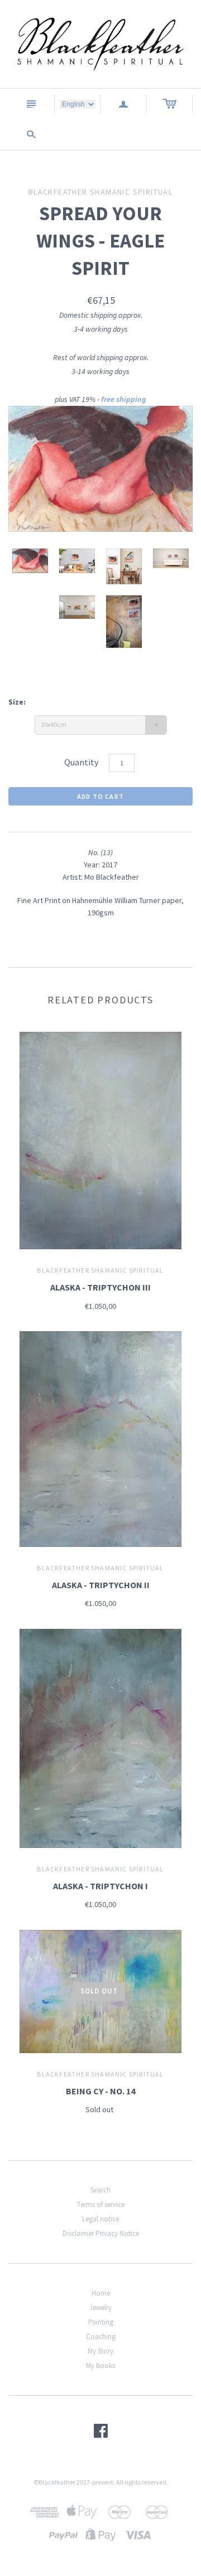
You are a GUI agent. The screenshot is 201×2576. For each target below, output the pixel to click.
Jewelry (100, 2308)
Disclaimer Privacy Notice (101, 2233)
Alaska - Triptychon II (101, 1585)
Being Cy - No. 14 (100, 2091)
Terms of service (101, 2204)
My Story (100, 2351)
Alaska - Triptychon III (100, 1287)
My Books (100, 2366)
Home (101, 2293)
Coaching (101, 2337)
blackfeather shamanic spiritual (100, 1270)
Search (100, 2190)
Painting (101, 2322)
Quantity (81, 762)
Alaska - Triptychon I (100, 1886)
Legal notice (100, 2219)
